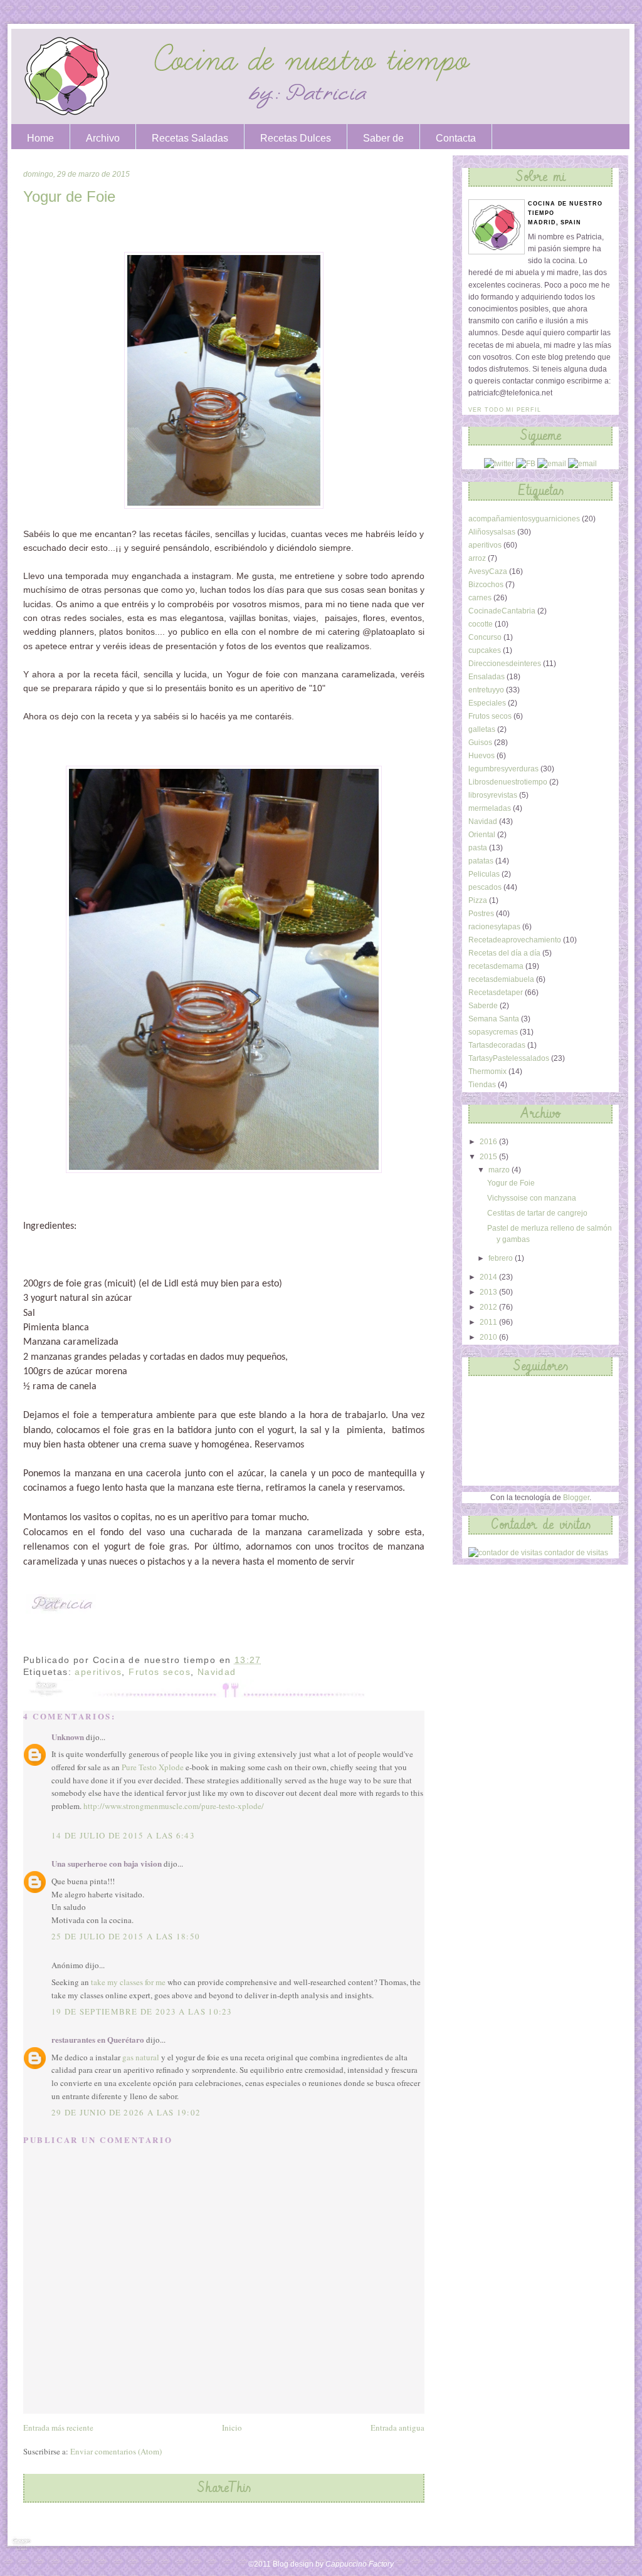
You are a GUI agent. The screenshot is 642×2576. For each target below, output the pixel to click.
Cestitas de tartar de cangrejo (537, 1213)
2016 (489, 1142)
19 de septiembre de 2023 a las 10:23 (142, 2011)
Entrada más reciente (58, 2427)
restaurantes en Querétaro (98, 2039)
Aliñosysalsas (492, 532)
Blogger (576, 1498)
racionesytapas (494, 927)
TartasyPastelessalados (509, 1058)
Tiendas (482, 1085)
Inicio (232, 2427)
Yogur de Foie (69, 196)
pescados (485, 887)
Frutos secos (160, 1672)
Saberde (483, 1006)
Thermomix (487, 1072)
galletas (482, 729)
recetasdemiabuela (501, 979)
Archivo (103, 138)
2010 (489, 1337)
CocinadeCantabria (502, 611)
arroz (477, 558)
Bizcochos (486, 585)
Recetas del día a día (504, 953)
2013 (489, 1292)
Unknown (68, 1737)
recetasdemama (496, 966)
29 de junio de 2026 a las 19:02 (126, 2112)
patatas (481, 861)
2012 (489, 1307)
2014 (489, 1277)
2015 (489, 1157)
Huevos (481, 756)
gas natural (141, 2057)
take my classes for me (128, 1982)
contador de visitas (576, 1553)
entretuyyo (486, 690)
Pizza (478, 900)
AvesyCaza (488, 571)
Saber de (383, 138)
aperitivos (98, 1672)
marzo (500, 1170)
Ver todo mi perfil (505, 410)
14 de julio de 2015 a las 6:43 (123, 1835)
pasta (478, 848)
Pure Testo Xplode (153, 1767)
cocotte (481, 624)
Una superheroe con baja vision (107, 1863)
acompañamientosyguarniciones (524, 519)
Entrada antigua (397, 2427)
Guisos (480, 743)
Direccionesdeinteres (505, 664)
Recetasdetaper (496, 993)
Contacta (456, 138)
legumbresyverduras (503, 769)
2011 (489, 1322)
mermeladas (490, 808)
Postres (481, 914)
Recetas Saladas (190, 138)
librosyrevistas (493, 795)
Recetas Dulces (296, 138)
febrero (502, 1258)
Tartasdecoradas (497, 1045)
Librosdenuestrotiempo (508, 782)
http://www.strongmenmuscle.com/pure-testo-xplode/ (174, 1806)
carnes (480, 598)
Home (40, 138)
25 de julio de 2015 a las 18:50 (126, 1936)
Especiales (487, 703)
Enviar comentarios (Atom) (116, 2451)
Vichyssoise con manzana (532, 1198)
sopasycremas (493, 1032)
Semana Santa (494, 1019)
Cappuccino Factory (360, 2564)
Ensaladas (487, 677)
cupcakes (485, 650)
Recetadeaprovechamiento (515, 940)
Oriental (482, 835)
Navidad (217, 1672)
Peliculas (484, 874)
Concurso (485, 637)
